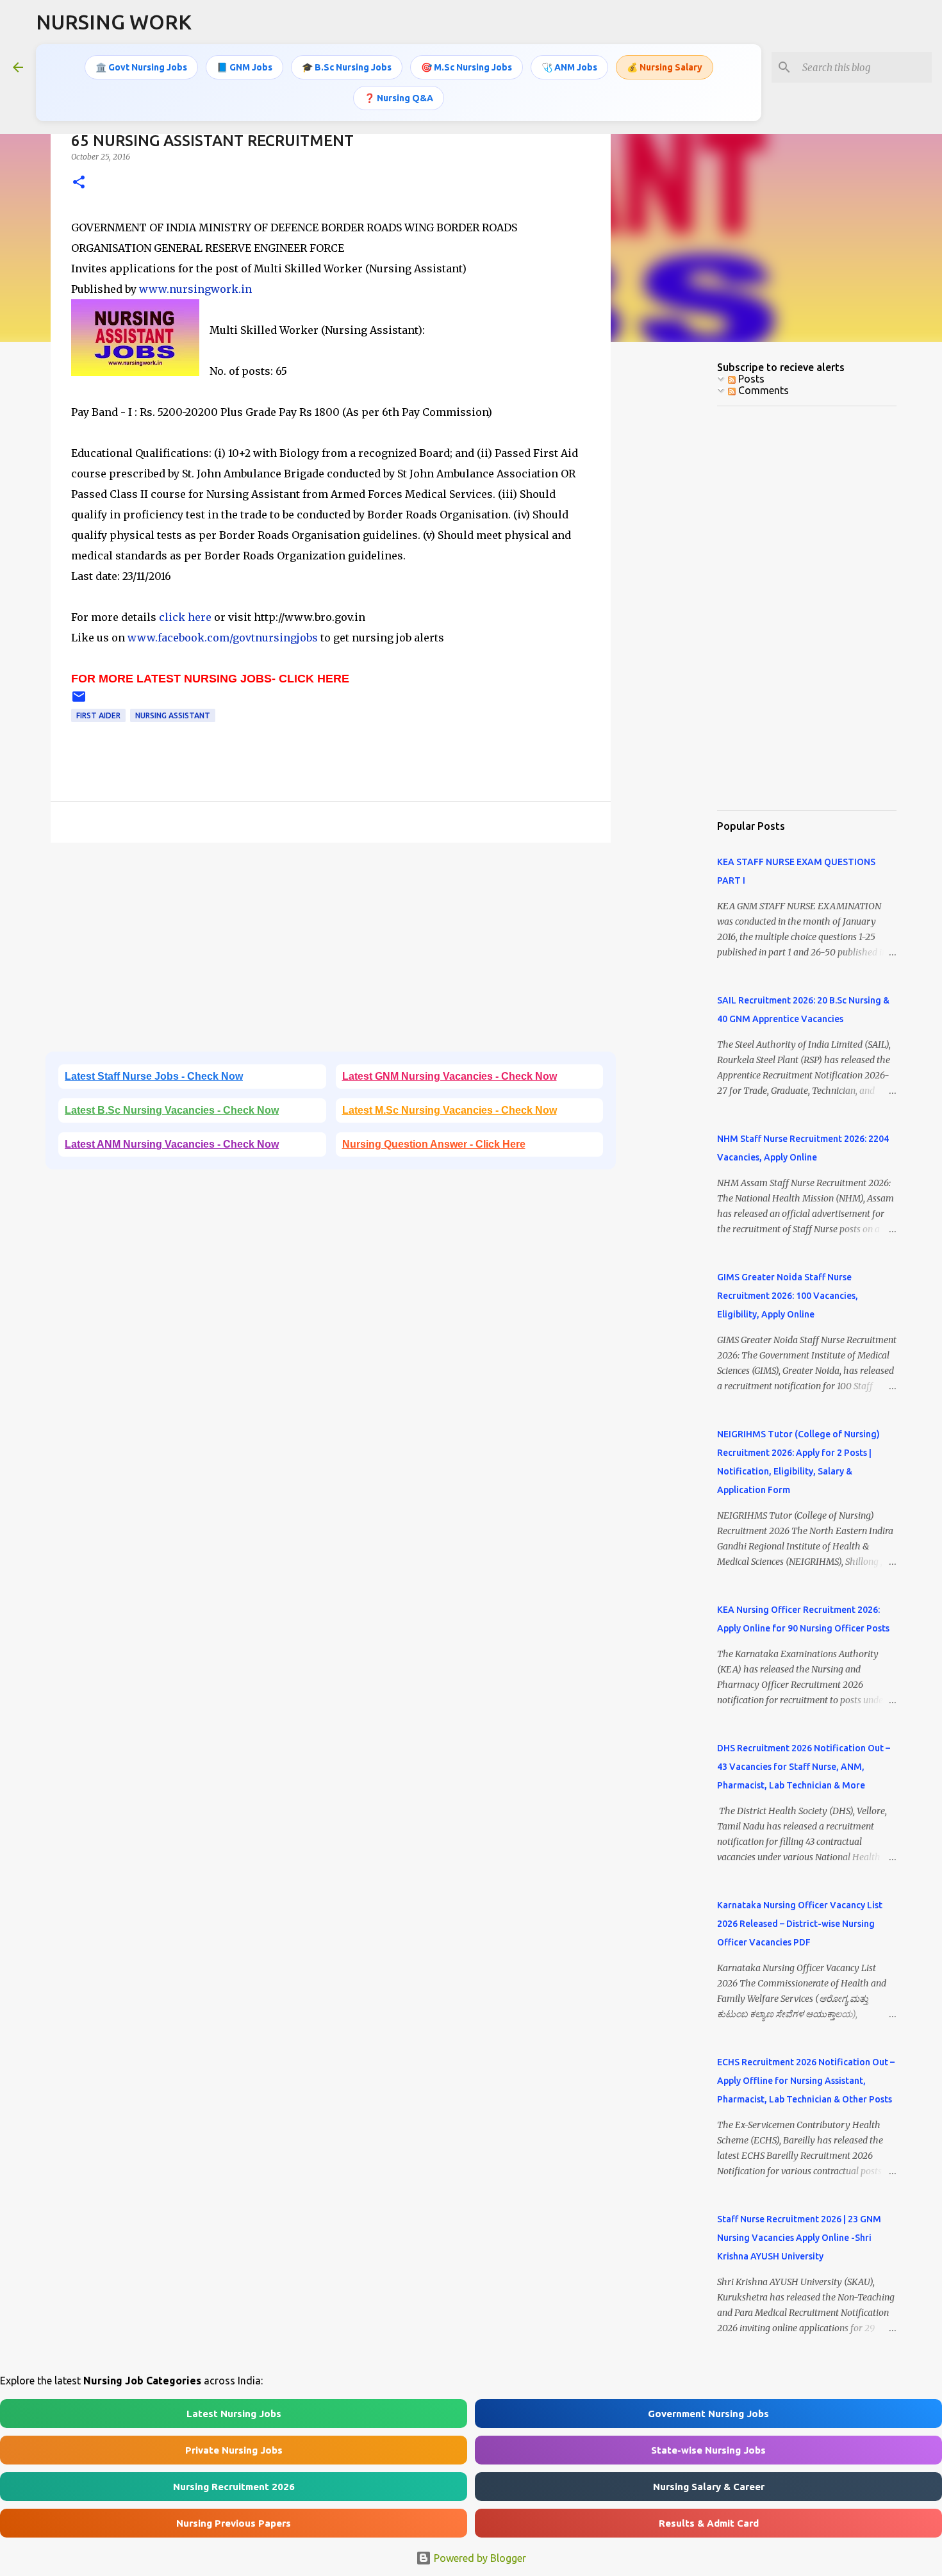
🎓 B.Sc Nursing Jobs (347, 67)
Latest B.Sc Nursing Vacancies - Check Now (172, 1110)
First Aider (98, 715)
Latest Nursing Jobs (234, 2414)
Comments (762, 390)
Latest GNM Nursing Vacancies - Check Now (450, 1076)
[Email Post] (79, 701)
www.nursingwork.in (195, 289)
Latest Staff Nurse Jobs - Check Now (154, 1076)
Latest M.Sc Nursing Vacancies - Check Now (450, 1110)
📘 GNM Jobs (244, 67)
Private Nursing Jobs (234, 2450)
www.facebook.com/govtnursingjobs (223, 638)
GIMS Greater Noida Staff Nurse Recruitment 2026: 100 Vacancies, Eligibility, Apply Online (788, 1296)
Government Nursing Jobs (708, 2414)
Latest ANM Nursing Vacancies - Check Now (172, 1144)
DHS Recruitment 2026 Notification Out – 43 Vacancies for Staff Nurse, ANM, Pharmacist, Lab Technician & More (804, 1767)
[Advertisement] (331, 952)
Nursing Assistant (173, 715)
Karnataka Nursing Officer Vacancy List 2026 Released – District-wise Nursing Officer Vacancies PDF (800, 1924)
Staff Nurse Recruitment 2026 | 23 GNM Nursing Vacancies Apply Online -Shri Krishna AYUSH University (799, 2238)
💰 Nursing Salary (665, 67)
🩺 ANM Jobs (569, 67)
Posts (750, 379)
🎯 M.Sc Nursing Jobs (467, 67)
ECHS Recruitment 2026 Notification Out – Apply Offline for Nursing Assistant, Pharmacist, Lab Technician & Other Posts (806, 2081)
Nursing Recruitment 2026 (234, 2487)
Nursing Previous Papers (234, 2523)
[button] (79, 183)
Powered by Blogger (479, 2558)
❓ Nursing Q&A (399, 98)
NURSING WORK (114, 22)
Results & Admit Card (709, 2523)
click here (186, 617)
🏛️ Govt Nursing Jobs (141, 67)
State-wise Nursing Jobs (708, 2450)
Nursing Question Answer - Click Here (434, 1144)
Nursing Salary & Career (709, 2487)
